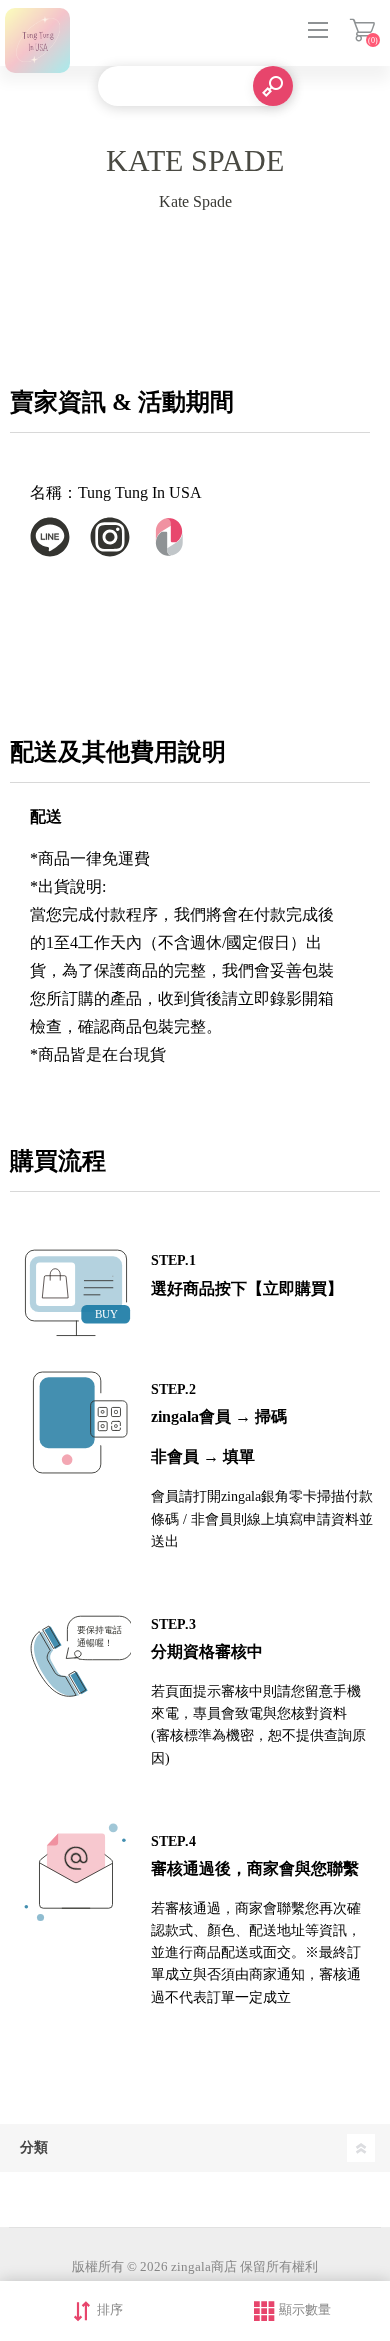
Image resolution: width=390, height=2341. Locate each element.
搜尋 (273, 86)
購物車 (362, 30)
